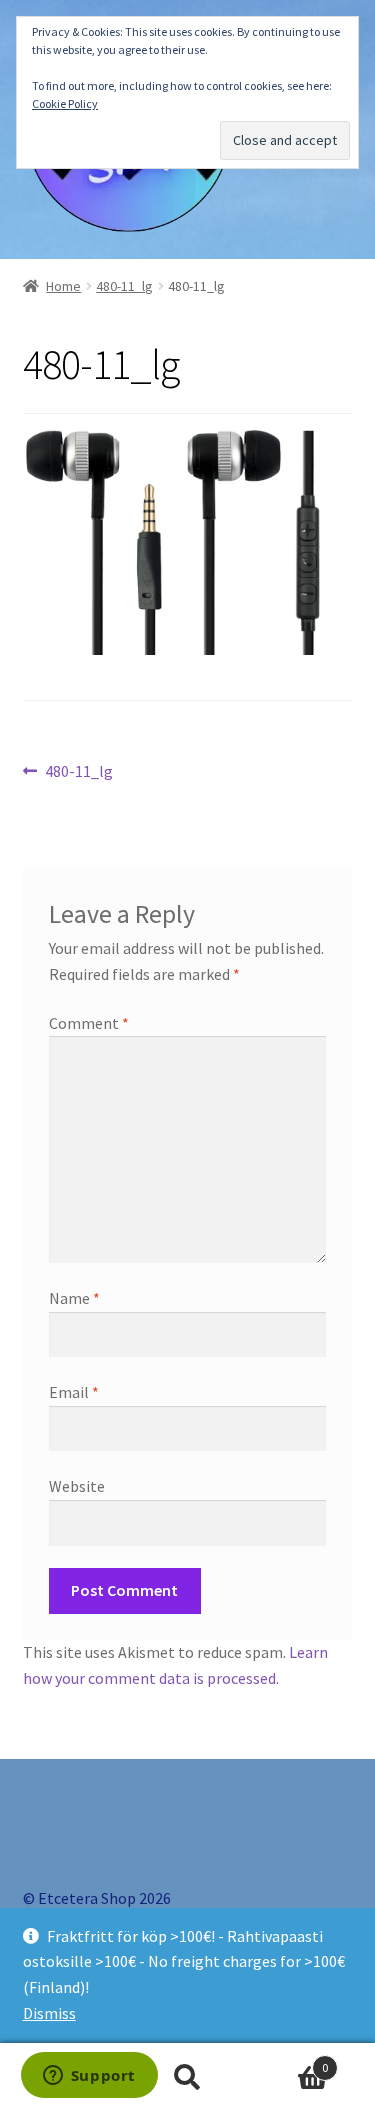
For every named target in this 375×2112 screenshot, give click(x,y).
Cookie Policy (65, 103)
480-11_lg (124, 286)
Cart (289, 2060)
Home (63, 286)
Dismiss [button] (49, 2013)
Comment (89, 1023)
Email (74, 1392)
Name (74, 1298)
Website (77, 1486)
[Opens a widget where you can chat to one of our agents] (89, 2077)
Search (187, 2078)
